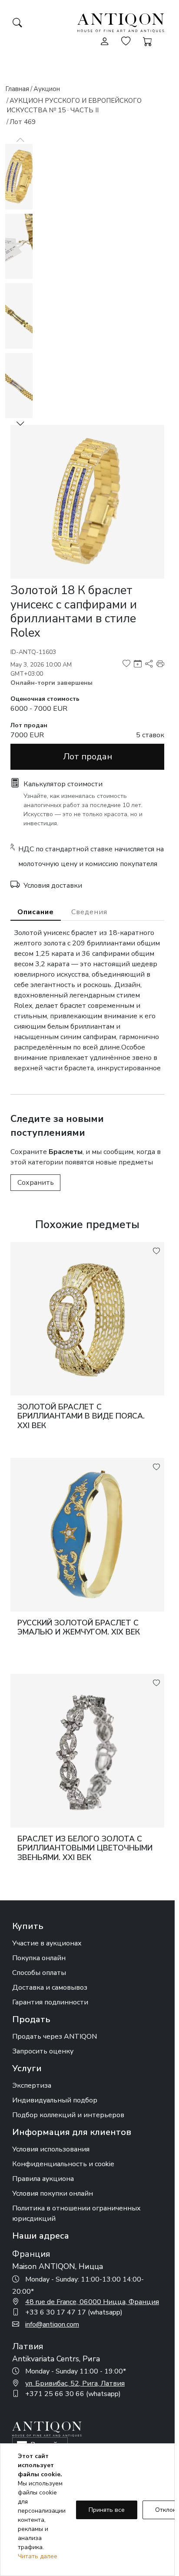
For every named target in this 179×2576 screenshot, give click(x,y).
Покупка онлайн (39, 1958)
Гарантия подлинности (50, 2002)
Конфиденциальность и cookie (63, 2164)
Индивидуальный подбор (55, 2100)
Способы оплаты (39, 1973)
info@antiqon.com (52, 2324)
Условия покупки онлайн (53, 2194)
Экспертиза (32, 2086)
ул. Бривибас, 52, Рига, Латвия (75, 2383)
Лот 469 (23, 122)
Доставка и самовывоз (50, 1988)
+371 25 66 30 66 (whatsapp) (73, 2394)
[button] (20, 423)
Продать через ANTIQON (55, 2037)
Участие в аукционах (47, 1943)
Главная (17, 89)
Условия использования (51, 2149)
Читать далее (38, 2556)
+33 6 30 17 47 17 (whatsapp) (74, 2312)
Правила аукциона (43, 2179)
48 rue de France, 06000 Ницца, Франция (92, 2302)
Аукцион (47, 89)
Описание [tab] (36, 912)
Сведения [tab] (89, 912)
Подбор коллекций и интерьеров (68, 2115)
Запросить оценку (43, 2051)
